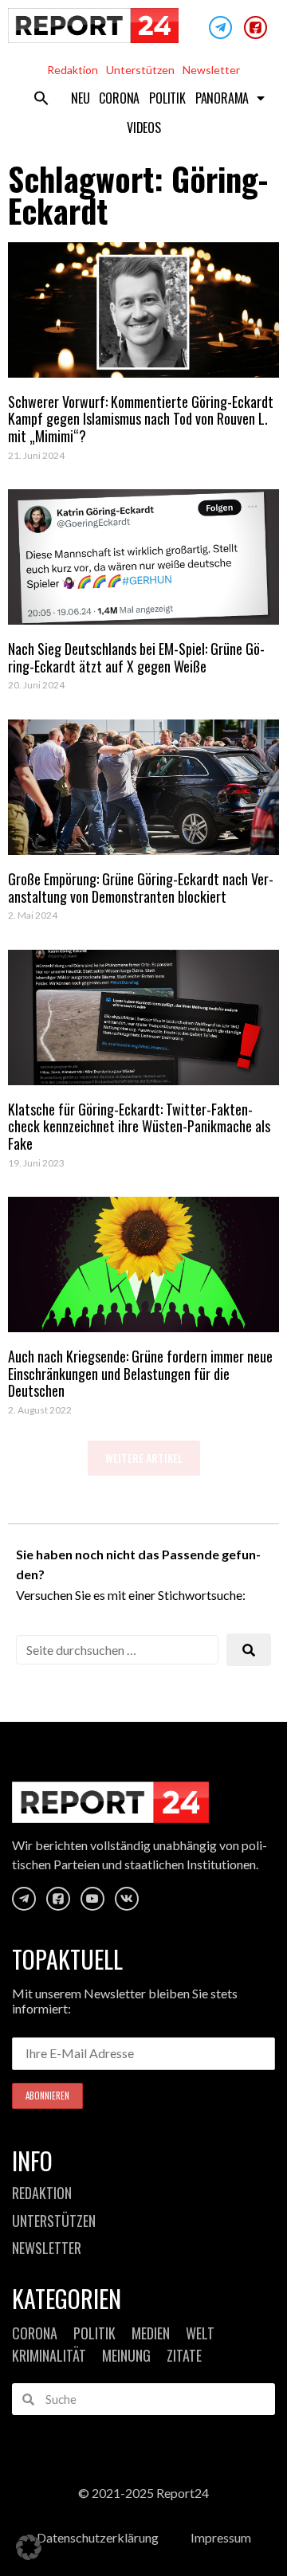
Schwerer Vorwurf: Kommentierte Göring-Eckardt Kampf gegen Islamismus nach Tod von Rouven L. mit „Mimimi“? (141, 419)
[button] (41, 98)
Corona (119, 98)
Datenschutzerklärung (98, 2537)
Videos (144, 127)
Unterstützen (140, 70)
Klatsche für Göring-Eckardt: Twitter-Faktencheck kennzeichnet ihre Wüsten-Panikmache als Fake (139, 1126)
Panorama (222, 98)
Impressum (221, 2537)
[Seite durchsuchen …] (117, 1650)
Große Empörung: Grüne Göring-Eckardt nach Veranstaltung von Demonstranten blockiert (141, 888)
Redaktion (73, 70)
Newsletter (211, 70)
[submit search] (249, 1650)
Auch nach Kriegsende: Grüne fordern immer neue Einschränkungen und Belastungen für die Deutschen (140, 1373)
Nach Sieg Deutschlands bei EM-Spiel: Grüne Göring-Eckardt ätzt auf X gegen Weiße (136, 657)
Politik (167, 98)
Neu (80, 98)
